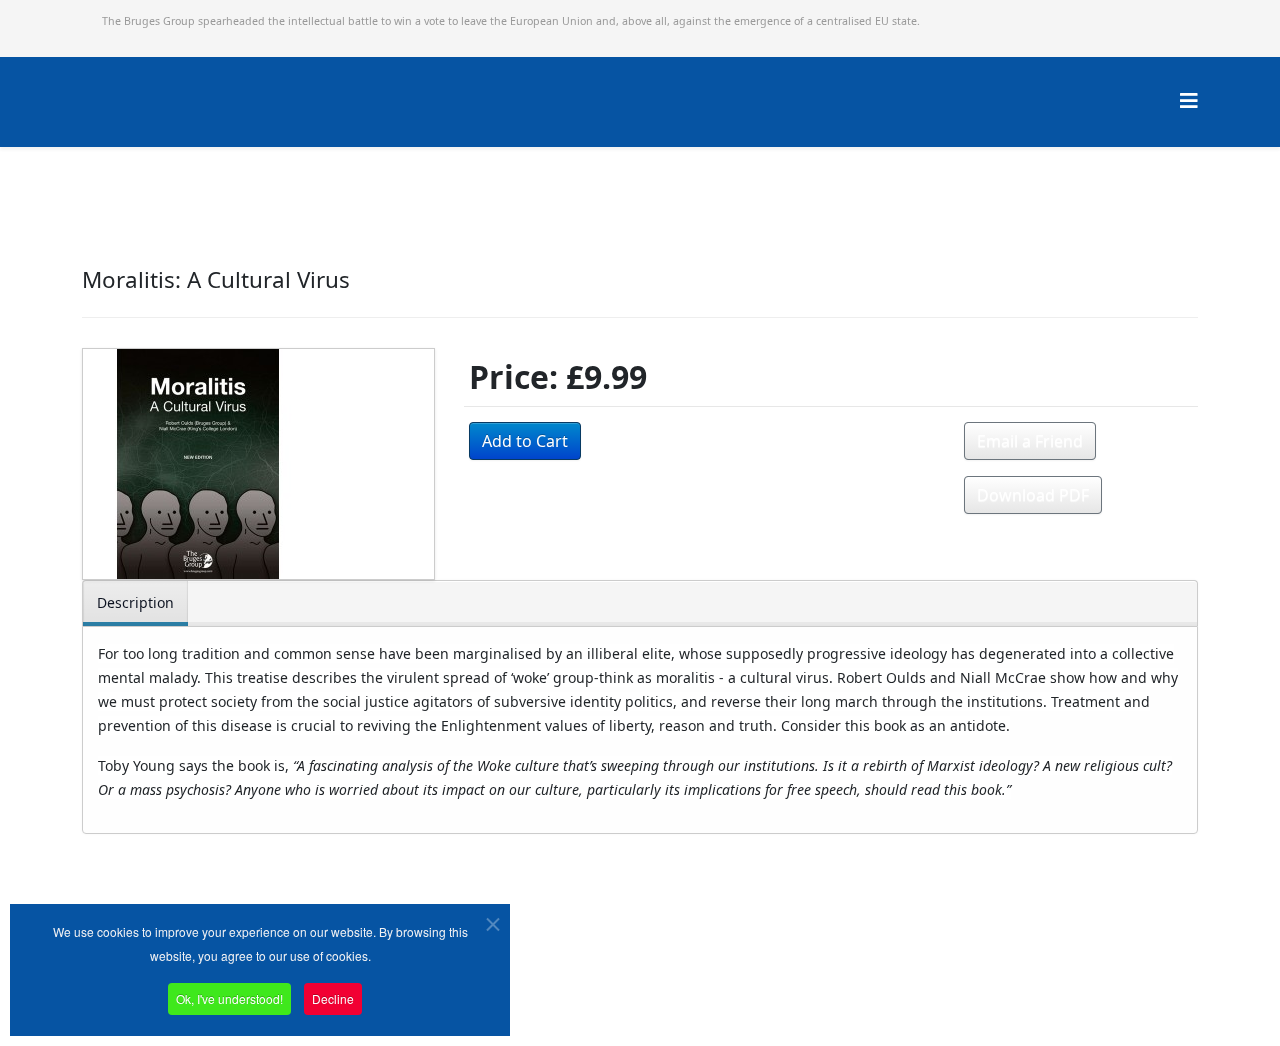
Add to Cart (525, 441)
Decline (333, 998)
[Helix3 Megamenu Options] (1189, 100)
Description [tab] (135, 602)
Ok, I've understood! (229, 998)
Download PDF (1033, 495)
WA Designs (698, 989)
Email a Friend (1030, 441)
